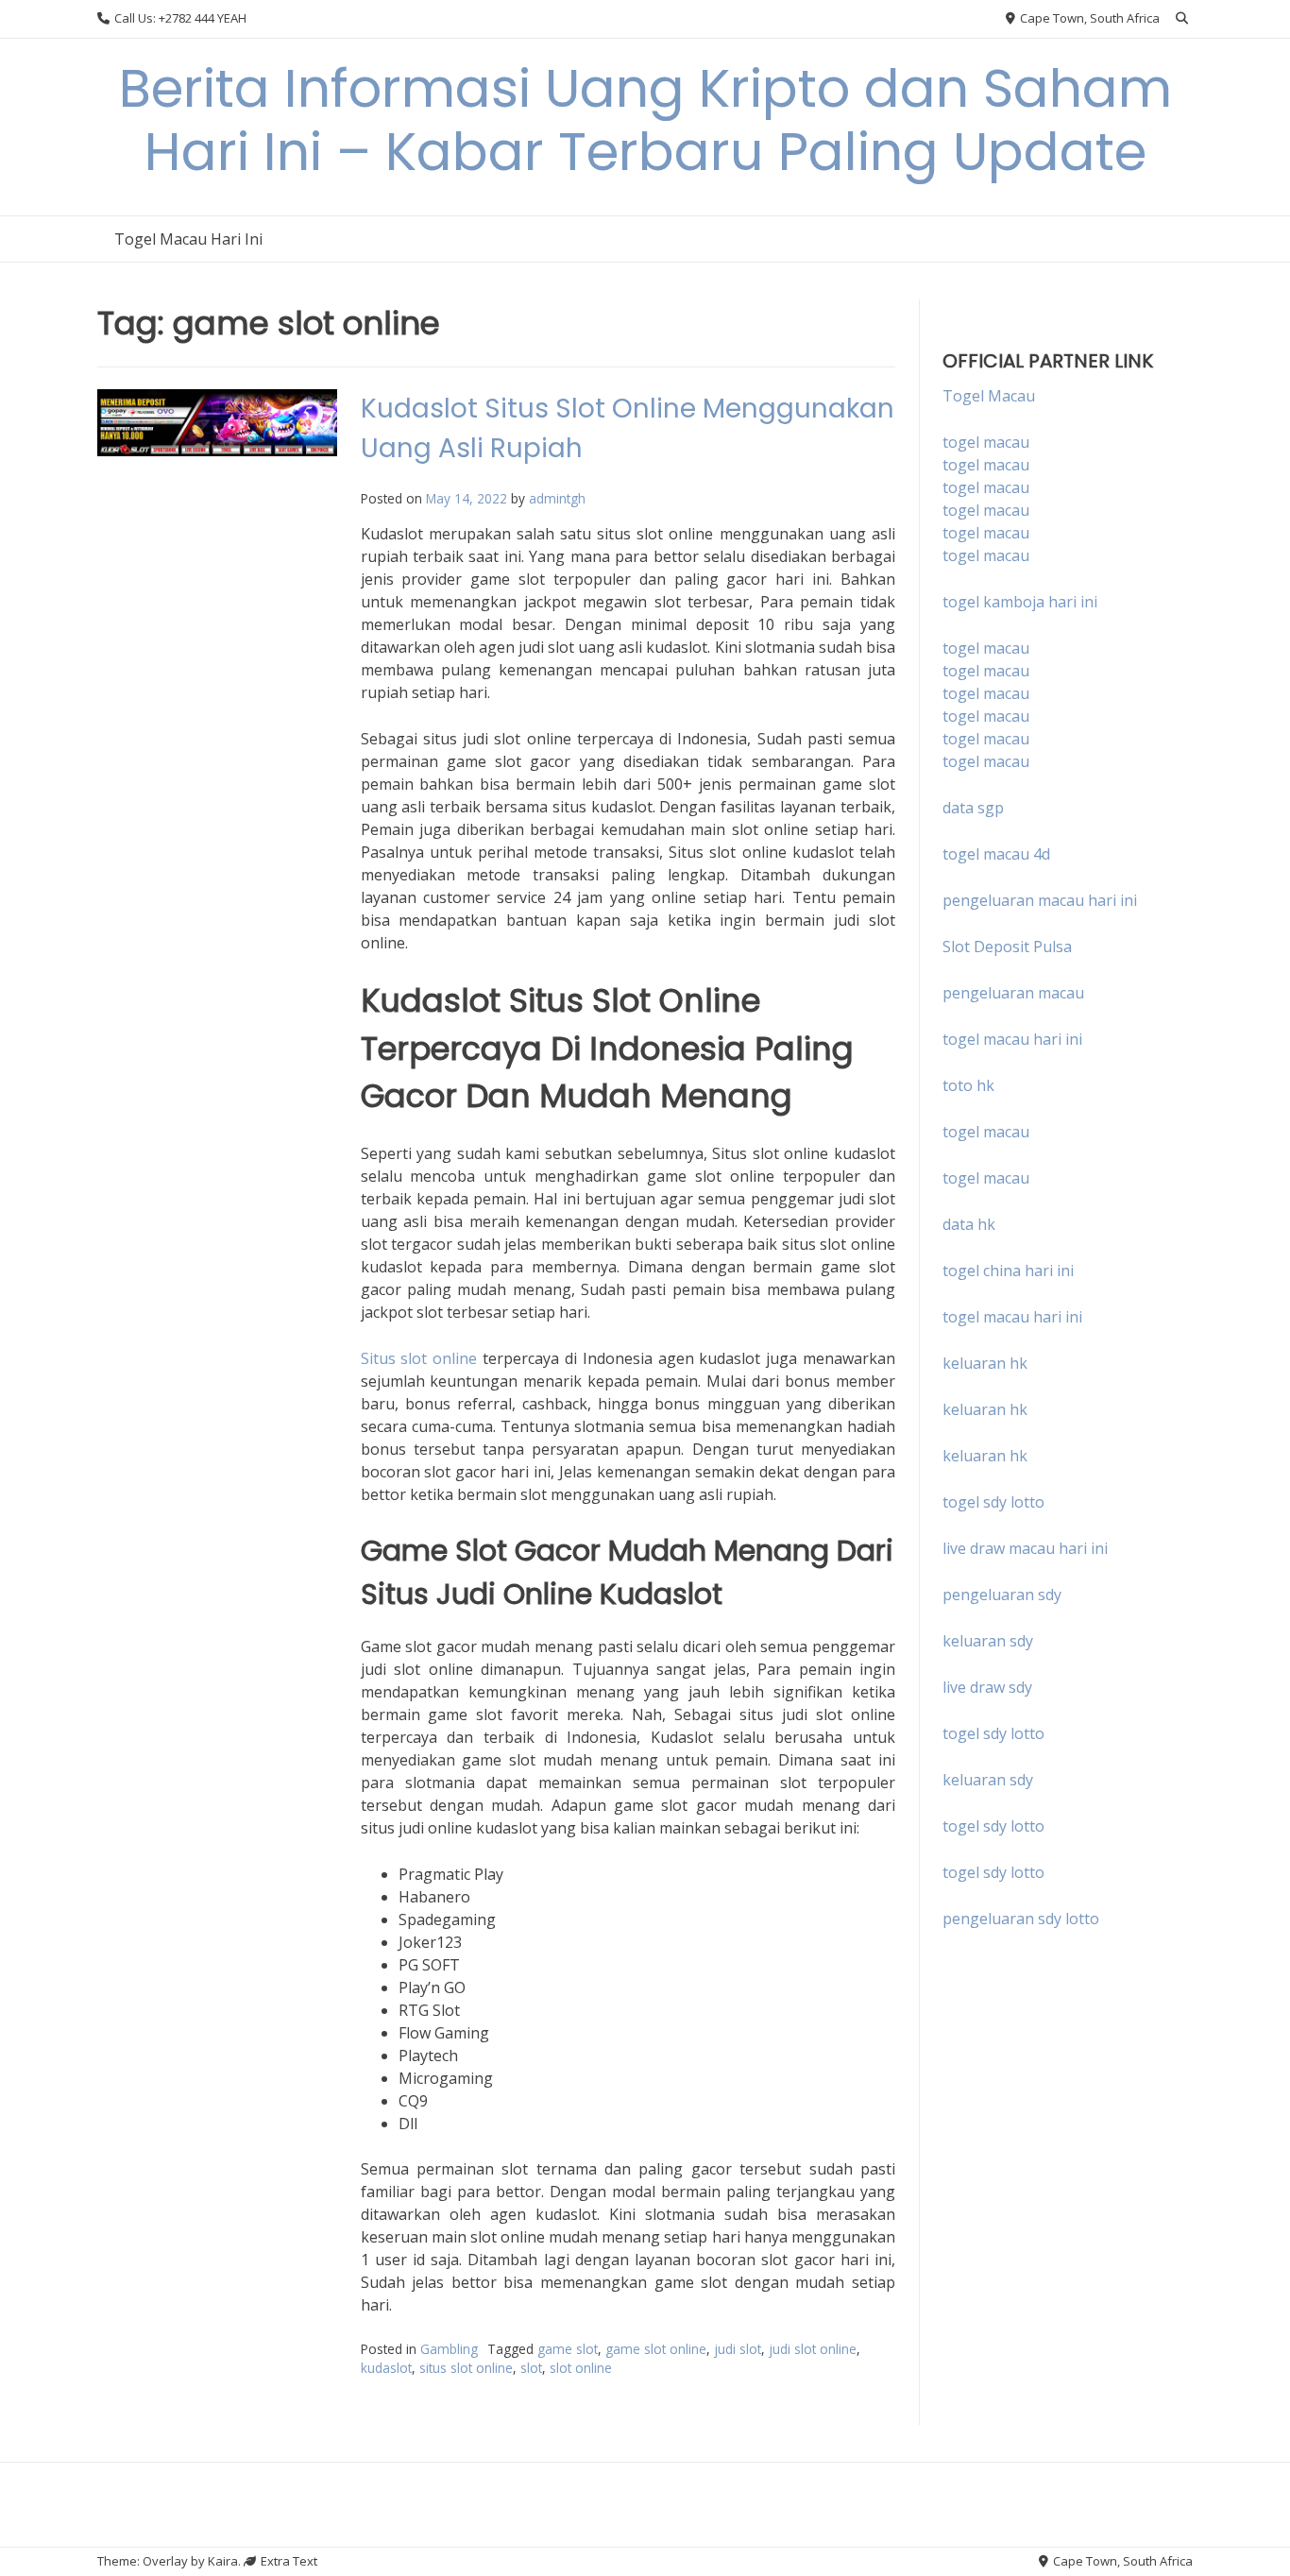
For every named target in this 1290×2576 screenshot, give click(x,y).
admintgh (557, 498)
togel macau (986, 465)
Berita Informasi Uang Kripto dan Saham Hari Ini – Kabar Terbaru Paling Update (645, 120)
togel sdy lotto (993, 1733)
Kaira (223, 2561)
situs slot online (466, 2368)
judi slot (738, 2349)
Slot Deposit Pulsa (1007, 947)
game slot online (656, 2349)
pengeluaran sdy (1002, 1595)
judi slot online (813, 2349)
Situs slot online (419, 1358)
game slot (568, 2349)
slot (531, 2368)
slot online (581, 2368)
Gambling (449, 2349)
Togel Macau (989, 396)
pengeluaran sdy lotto (1021, 1919)
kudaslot (386, 2368)
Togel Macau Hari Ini (188, 239)
